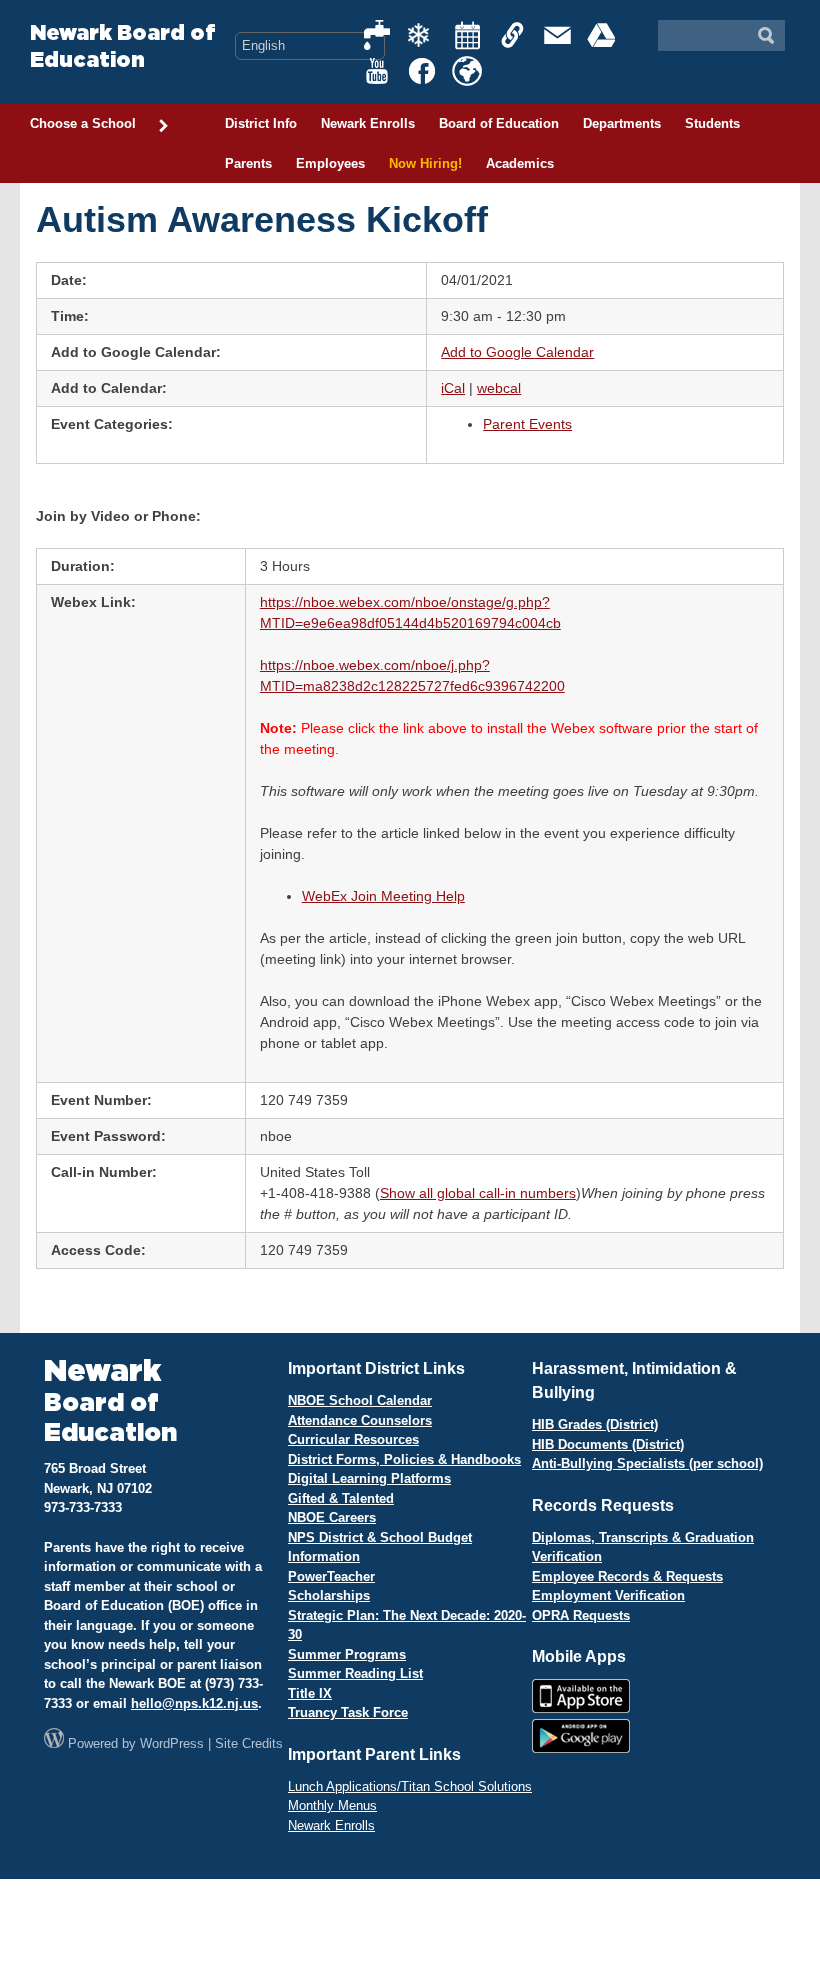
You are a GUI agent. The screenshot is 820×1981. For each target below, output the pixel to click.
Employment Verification (608, 1595)
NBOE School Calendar (360, 1400)
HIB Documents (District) (608, 1444)
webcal (499, 388)
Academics (520, 163)
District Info (261, 123)
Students (712, 123)
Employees (330, 163)
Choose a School (83, 123)
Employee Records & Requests (627, 1576)
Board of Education (499, 123)
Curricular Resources (353, 1439)
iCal (453, 388)
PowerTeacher (331, 1576)
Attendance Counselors (360, 1420)
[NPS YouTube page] (378, 71)
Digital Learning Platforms (369, 1478)
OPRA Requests (581, 1615)
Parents (248, 163)
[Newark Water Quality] (378, 35)
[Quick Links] (513, 35)
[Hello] (467, 71)
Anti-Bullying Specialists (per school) (647, 1463)
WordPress (172, 1743)
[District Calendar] (468, 35)
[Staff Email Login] (558, 35)
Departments (622, 123)
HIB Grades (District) (595, 1424)
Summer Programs (347, 1654)
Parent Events (527, 424)
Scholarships (329, 1595)
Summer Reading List (355, 1673)
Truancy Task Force (348, 1712)
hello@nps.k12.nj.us (194, 1703)
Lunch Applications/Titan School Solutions (410, 1786)
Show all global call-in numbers (478, 1193)
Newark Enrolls (368, 123)
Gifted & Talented (341, 1498)
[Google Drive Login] (603, 35)
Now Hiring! (425, 163)
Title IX (310, 1693)
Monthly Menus (332, 1805)
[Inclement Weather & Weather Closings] (423, 35)
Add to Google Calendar (517, 352)
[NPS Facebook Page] (423, 71)
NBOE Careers (332, 1517)
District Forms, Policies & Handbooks (404, 1459)
